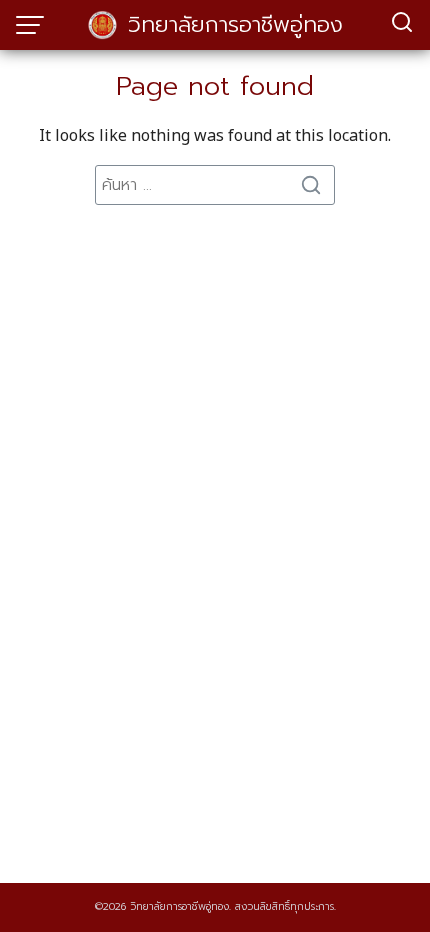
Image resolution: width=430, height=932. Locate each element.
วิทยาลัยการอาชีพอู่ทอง (235, 24)
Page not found (215, 86)
